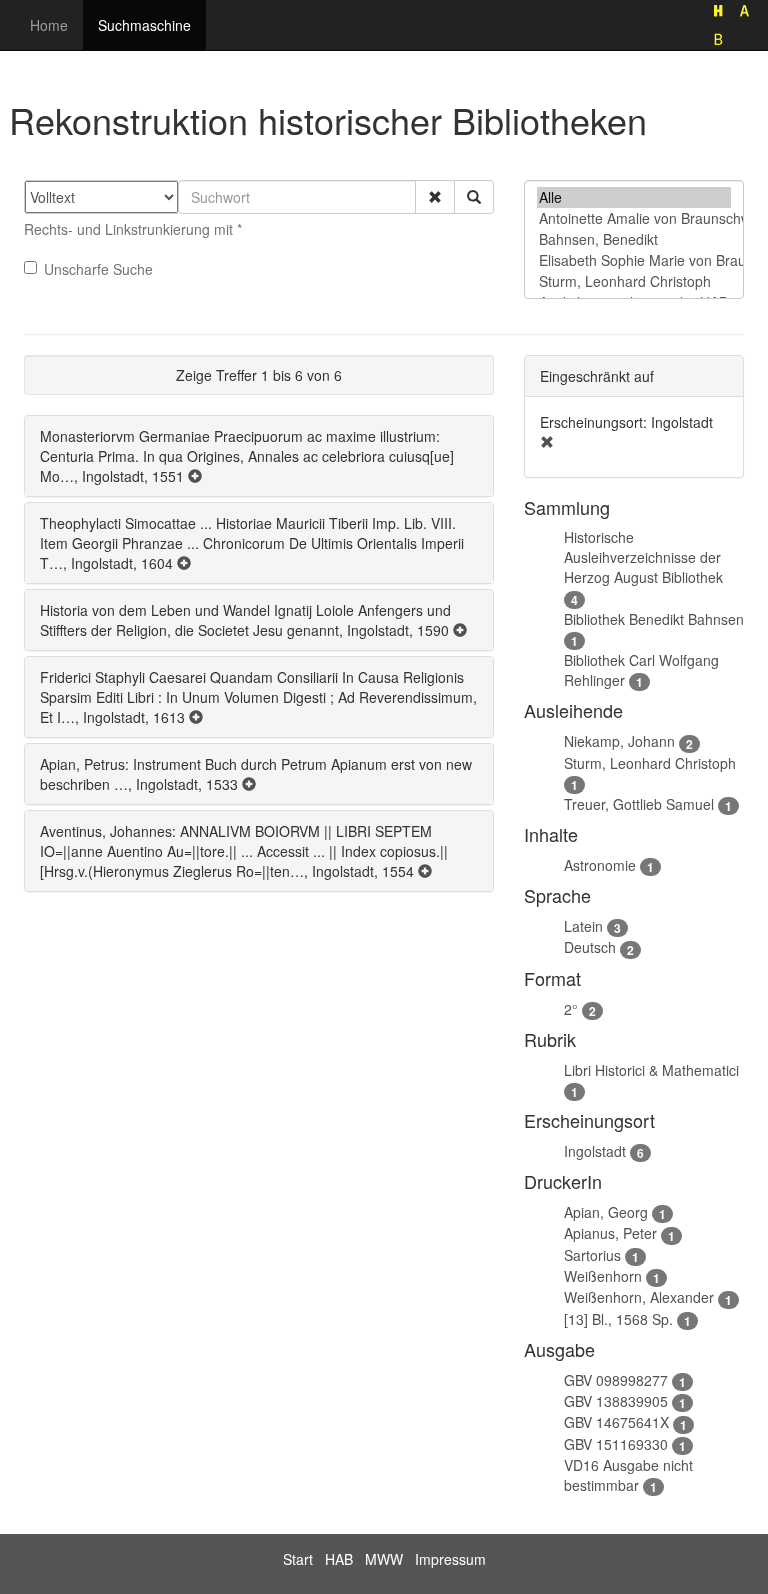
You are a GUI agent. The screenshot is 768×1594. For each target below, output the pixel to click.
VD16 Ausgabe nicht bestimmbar (628, 1475)
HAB (339, 1559)
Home (49, 25)
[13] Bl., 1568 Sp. (618, 1319)
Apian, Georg (606, 1212)
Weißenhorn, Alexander (639, 1297)
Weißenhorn (603, 1276)
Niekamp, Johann (619, 741)
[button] (435, 197)
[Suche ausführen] (474, 197)
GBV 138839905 (616, 1401)
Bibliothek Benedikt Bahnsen (654, 619)
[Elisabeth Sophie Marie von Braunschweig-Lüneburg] (634, 260)
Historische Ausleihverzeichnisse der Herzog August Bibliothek (643, 557)
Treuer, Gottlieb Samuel (639, 804)
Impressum (450, 1559)
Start (298, 1559)
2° (571, 1009)
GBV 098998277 (616, 1380)
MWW (384, 1559)
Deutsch (590, 947)
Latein (583, 926)
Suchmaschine (144, 25)
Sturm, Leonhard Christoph (650, 763)
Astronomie (600, 865)
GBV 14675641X (616, 1422)
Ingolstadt (595, 1151)
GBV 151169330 (616, 1444)
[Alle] (634, 197)
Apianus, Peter (610, 1233)
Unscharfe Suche (98, 269)
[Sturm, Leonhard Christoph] (634, 281)
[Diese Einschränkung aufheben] (547, 442)
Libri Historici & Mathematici (651, 1070)
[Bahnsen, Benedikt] (634, 239)
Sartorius (592, 1255)
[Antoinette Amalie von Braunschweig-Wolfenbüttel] (634, 218)
